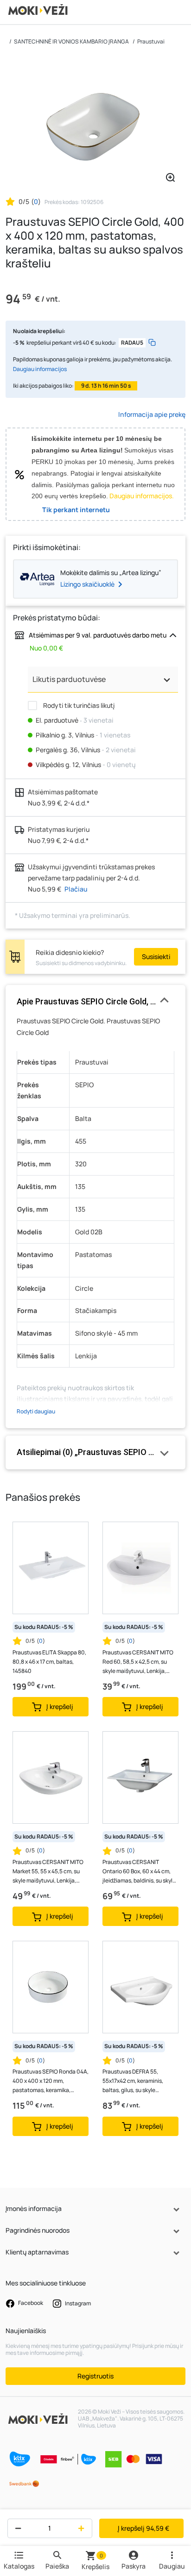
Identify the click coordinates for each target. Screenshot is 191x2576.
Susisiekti (156, 957)
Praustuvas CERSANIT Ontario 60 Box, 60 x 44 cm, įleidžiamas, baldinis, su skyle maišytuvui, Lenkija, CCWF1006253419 (139, 1872)
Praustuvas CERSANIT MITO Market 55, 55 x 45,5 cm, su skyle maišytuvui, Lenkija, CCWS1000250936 (48, 1872)
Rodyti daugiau (36, 1411)
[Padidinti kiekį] (83, 2528)
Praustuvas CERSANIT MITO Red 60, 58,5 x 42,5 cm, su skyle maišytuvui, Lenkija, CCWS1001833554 (138, 1662)
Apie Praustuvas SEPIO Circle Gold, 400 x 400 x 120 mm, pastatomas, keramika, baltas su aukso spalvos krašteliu (95, 1001)
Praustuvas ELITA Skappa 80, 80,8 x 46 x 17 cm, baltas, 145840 (49, 1662)
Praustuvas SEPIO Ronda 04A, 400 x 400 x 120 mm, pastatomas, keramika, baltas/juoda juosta (51, 2081)
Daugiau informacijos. (142, 496)
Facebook (30, 2303)
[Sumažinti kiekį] (16, 2528)
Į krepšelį (143, 2528)
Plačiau (76, 889)
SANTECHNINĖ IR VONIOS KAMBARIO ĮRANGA (71, 41)
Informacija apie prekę (152, 414)
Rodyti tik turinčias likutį (78, 705)
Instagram (77, 2303)
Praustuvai (151, 41)
